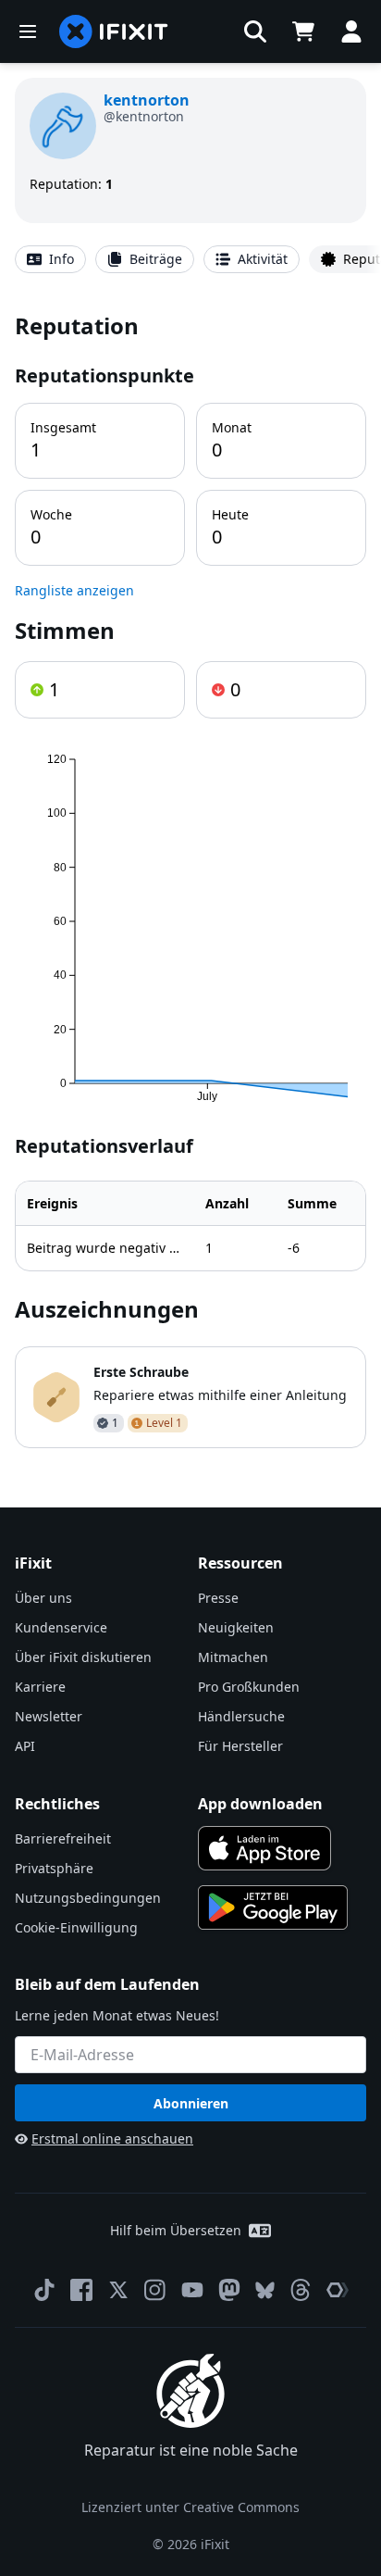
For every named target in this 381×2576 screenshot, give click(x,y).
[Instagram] (155, 2290)
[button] (255, 31)
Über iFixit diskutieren (83, 1657)
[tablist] (190, 259)
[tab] (50, 259)
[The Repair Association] (338, 2290)
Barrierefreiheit (63, 1838)
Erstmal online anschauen (112, 2138)
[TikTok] (44, 2290)
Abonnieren (191, 2103)
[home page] (114, 31)
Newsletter (49, 1716)
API (25, 1746)
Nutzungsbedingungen (88, 1898)
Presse (218, 1598)
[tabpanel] (190, 879)
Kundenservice (61, 1627)
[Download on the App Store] (264, 1848)
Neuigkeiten (236, 1627)
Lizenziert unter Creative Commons (190, 2507)
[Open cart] (303, 31)
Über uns (43, 1598)
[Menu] (28, 31)
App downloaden (260, 1804)
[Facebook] (81, 2290)
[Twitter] (118, 2290)
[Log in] (351, 31)
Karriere (40, 1687)
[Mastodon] (229, 2290)
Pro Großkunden (249, 1687)
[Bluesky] (265, 2290)
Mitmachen (233, 1657)
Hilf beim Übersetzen (176, 2230)
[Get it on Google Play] (273, 1907)
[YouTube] (192, 2290)
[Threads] (301, 2290)
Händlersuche (241, 1716)
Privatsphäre (54, 1868)
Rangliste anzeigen (74, 590)
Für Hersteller (240, 1746)
